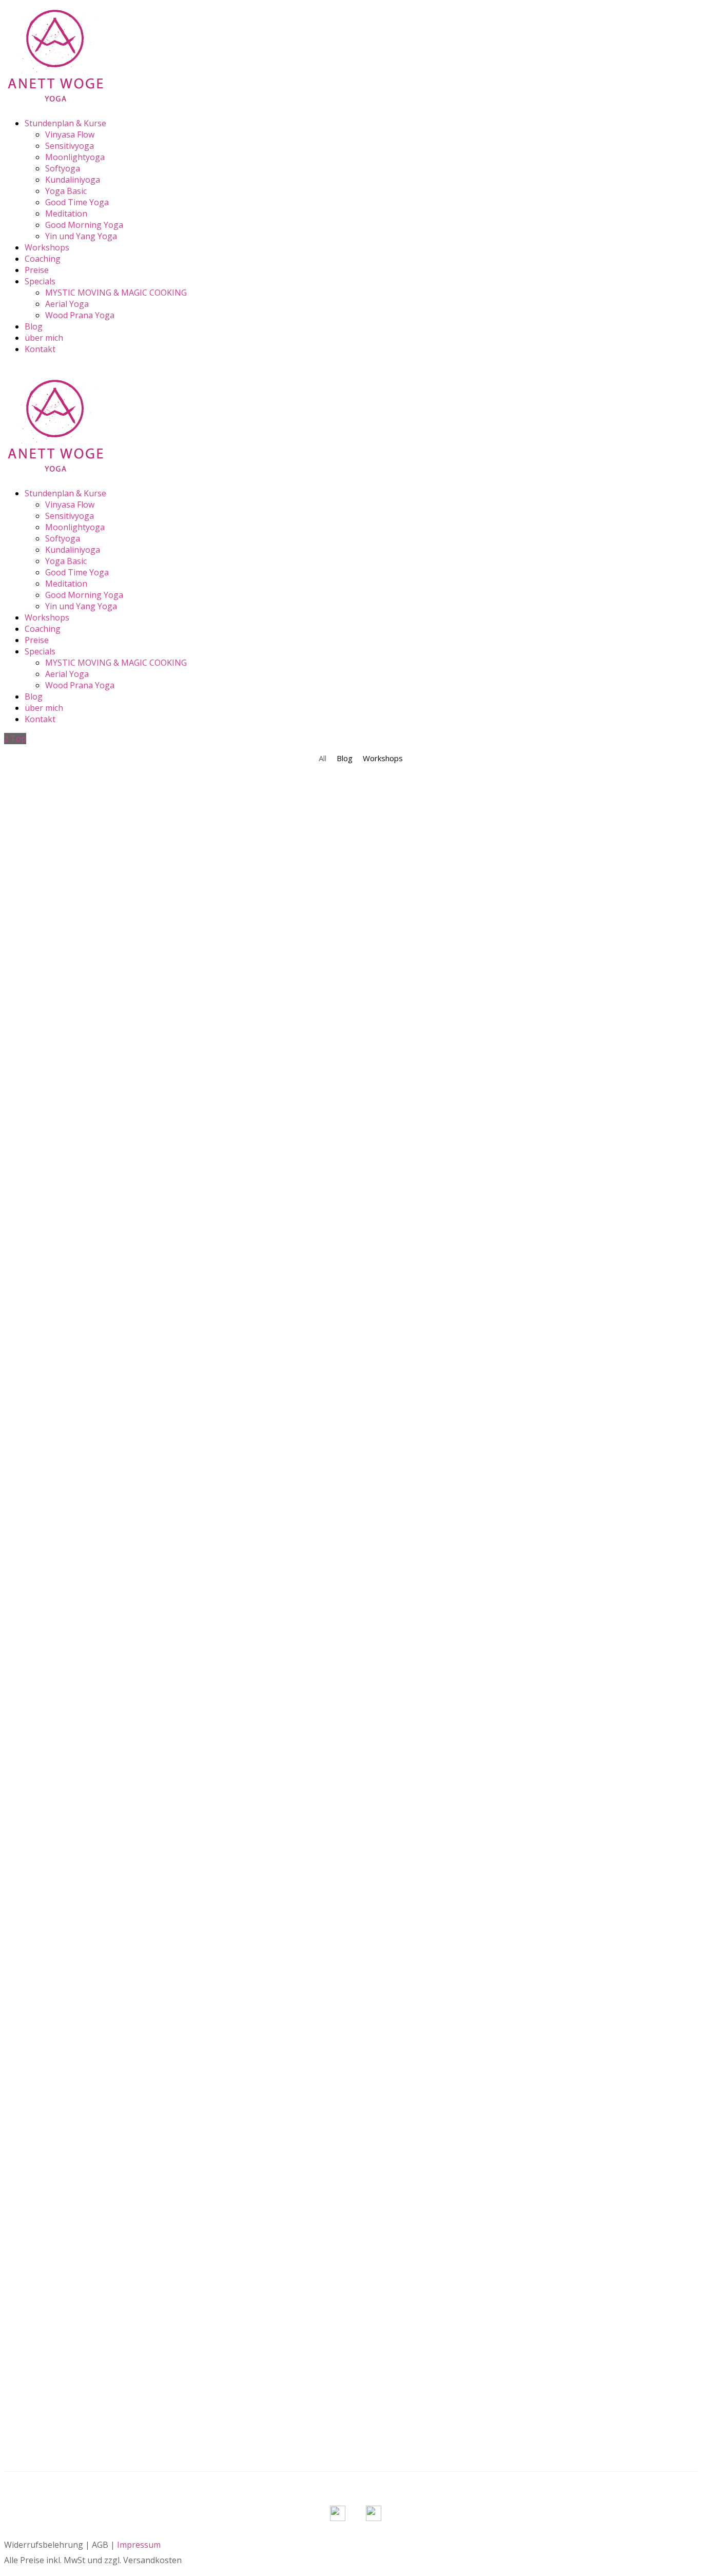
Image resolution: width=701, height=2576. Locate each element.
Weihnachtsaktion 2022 (56, 802)
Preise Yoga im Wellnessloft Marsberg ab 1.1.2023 (114, 2280)
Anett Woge (55, 925)
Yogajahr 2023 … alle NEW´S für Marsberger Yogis (113, 1017)
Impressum (139, 2545)
